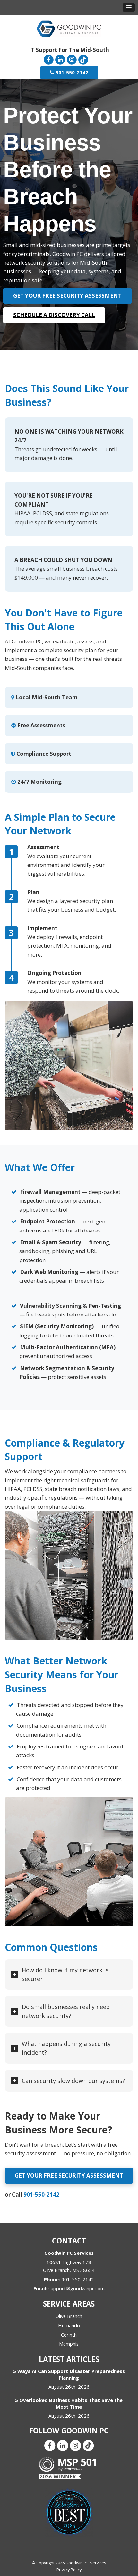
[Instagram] (72, 59)
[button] (129, 7)
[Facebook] (48, 59)
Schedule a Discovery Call (54, 315)
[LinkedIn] (60, 59)
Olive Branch (69, 2316)
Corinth (69, 2335)
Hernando (69, 2325)
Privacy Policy (69, 2570)
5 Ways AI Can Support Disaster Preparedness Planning (69, 2374)
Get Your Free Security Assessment (67, 296)
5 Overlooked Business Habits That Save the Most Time (69, 2403)
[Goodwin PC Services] (69, 28)
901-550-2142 (41, 2194)
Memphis (69, 2344)
